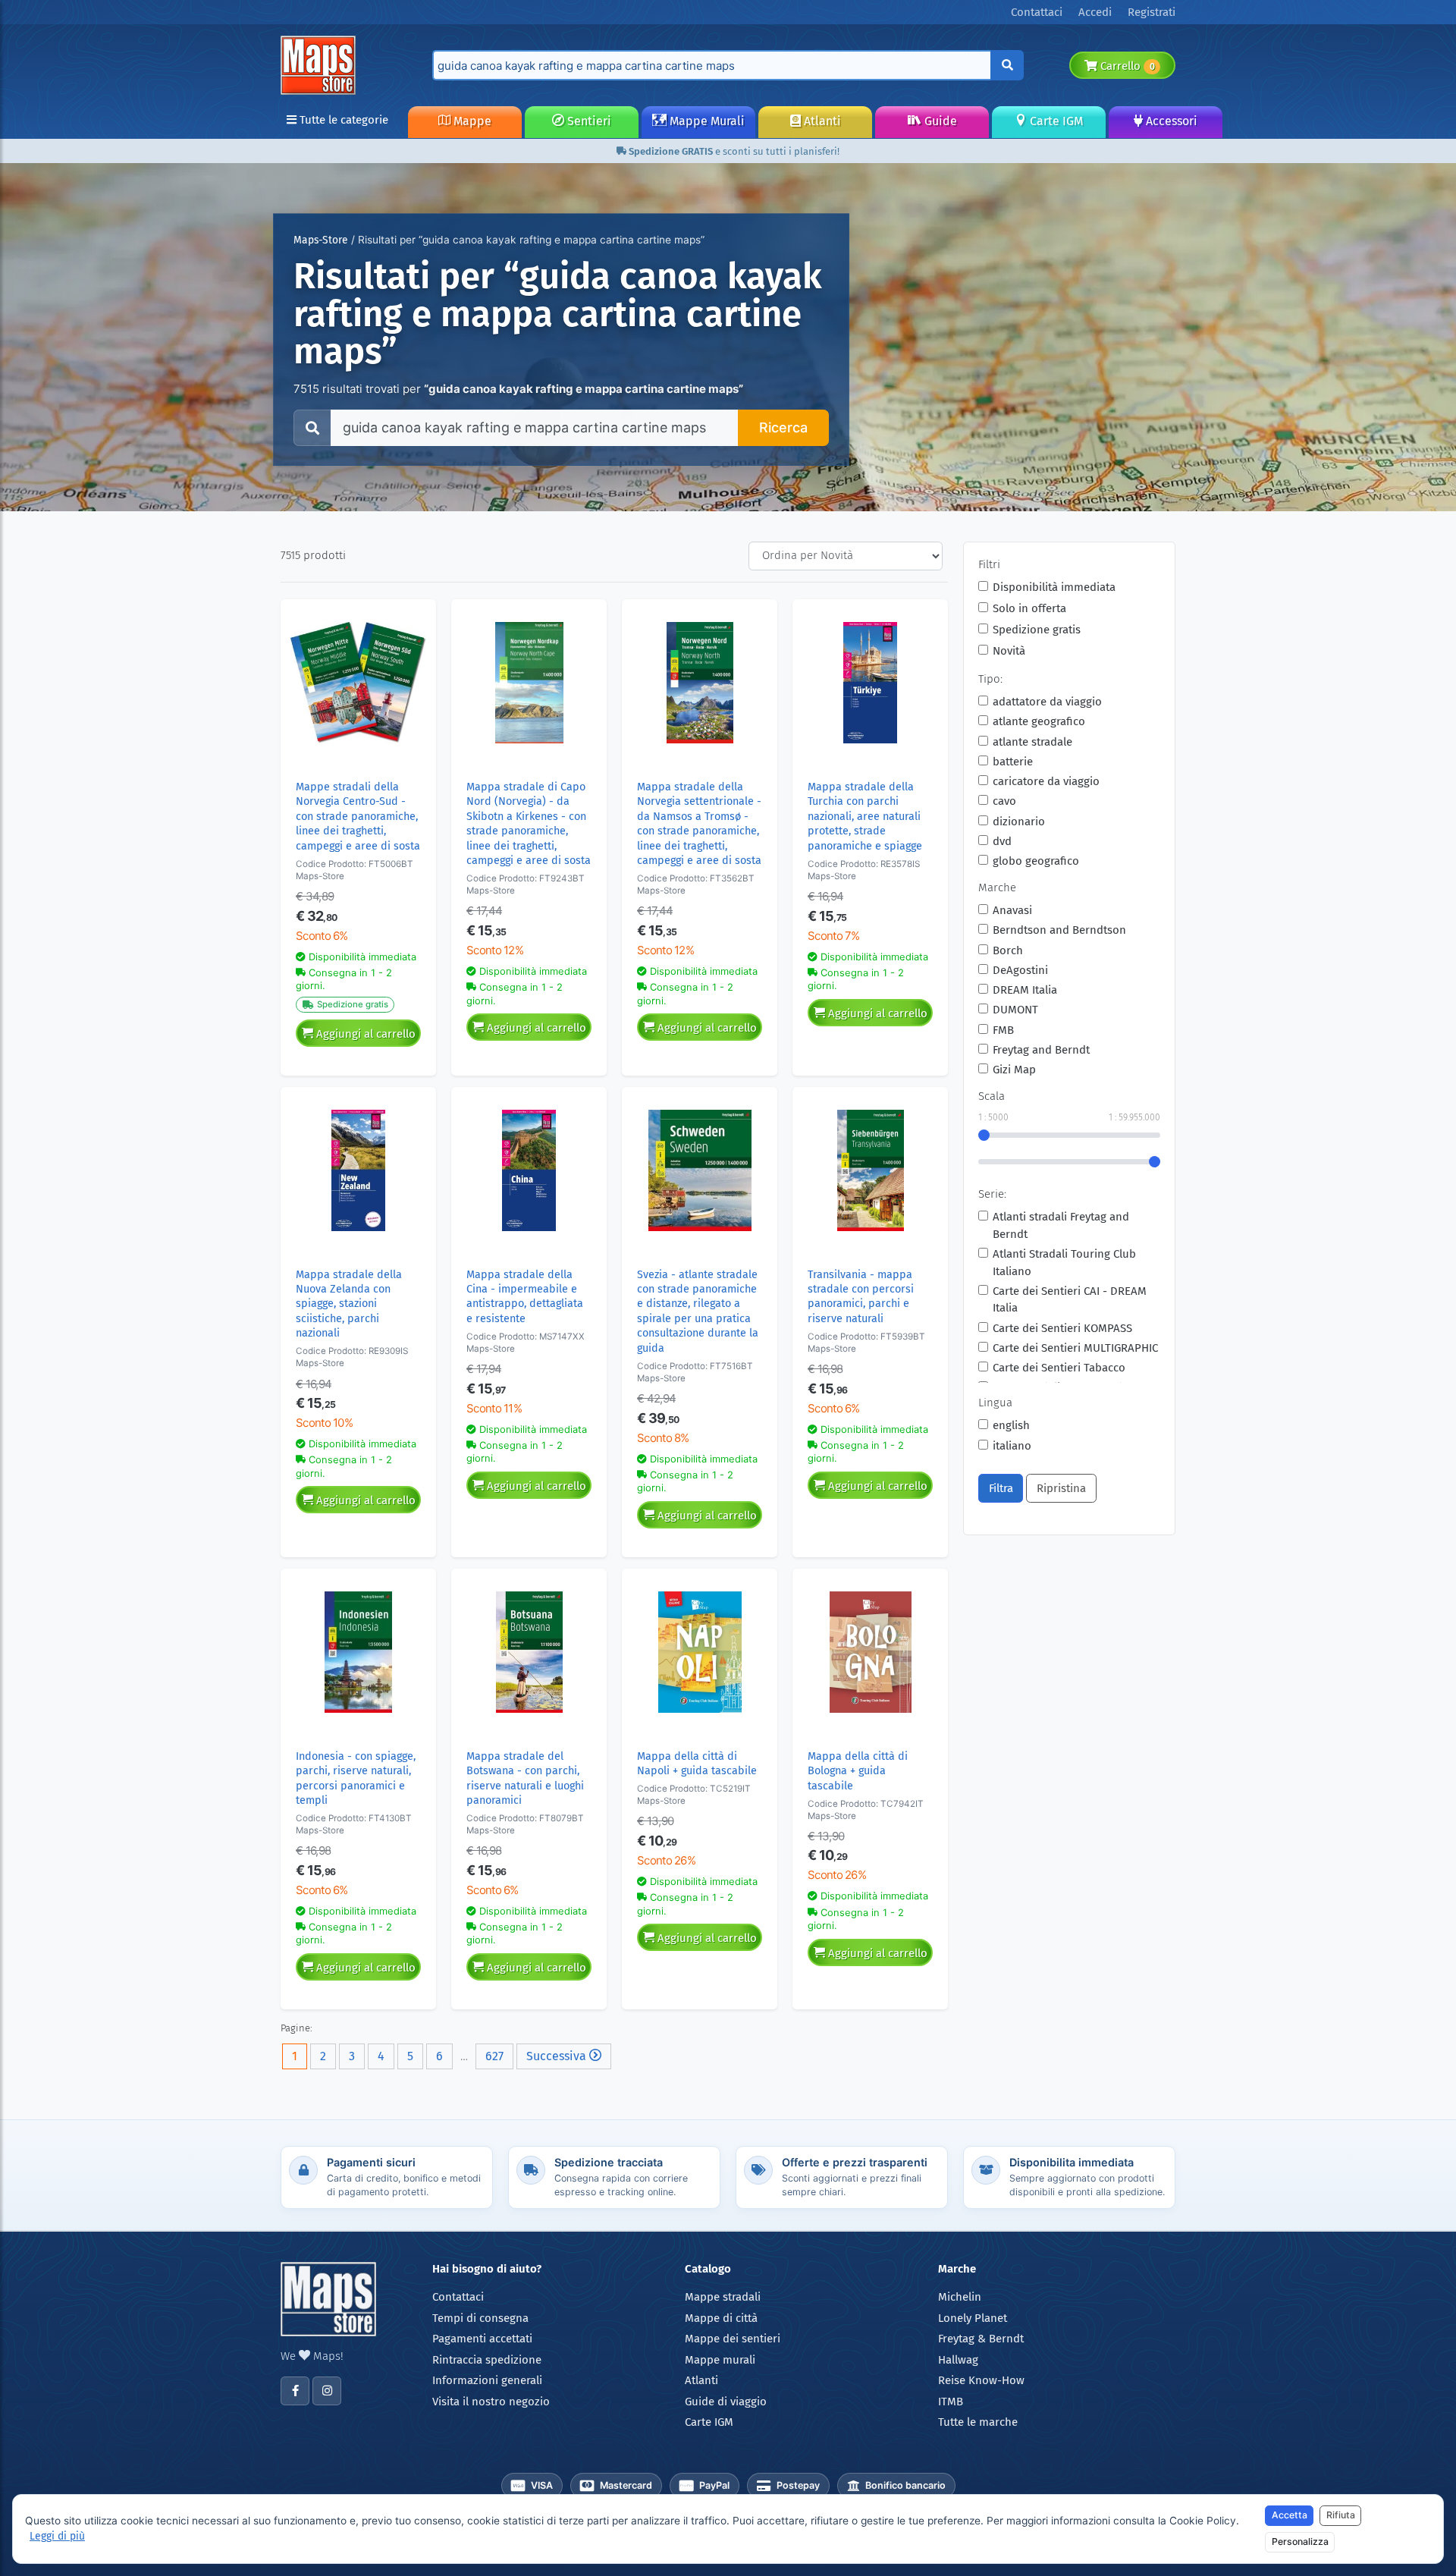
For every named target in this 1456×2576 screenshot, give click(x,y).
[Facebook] (295, 2391)
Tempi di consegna (480, 2318)
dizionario (1019, 821)
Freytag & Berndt (981, 2339)
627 (494, 2056)
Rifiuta (1341, 2515)
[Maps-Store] (321, 64)
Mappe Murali (706, 121)
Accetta (1290, 2515)
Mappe (471, 121)
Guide (939, 121)
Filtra (1001, 1488)
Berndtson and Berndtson (1059, 930)
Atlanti (821, 121)
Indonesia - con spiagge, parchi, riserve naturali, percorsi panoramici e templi (356, 1778)
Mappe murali (720, 2360)
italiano (1012, 1446)
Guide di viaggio (726, 2402)
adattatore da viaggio (1047, 702)
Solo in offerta (1029, 608)
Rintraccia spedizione (487, 2360)
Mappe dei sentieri (733, 2339)
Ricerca (783, 427)
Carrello (1126, 66)
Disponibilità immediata (1054, 587)
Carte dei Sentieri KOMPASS (1062, 1328)
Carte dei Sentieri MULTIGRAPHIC (1075, 1348)
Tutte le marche (978, 2422)
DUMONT (1015, 1010)
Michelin (960, 2297)
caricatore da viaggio (1046, 781)
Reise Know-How (981, 2380)
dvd (1002, 841)
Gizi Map (1014, 1070)
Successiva (558, 2056)
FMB (1003, 1030)
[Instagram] (327, 2391)
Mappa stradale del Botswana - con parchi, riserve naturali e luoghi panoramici (525, 1778)
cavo (1004, 801)
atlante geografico (1039, 721)
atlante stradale (1032, 742)
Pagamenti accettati (482, 2339)
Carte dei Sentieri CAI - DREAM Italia (1070, 1300)
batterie (1013, 762)
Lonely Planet (973, 2318)
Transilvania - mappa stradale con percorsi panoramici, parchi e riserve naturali (861, 1297)
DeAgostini (1020, 970)
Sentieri (588, 121)
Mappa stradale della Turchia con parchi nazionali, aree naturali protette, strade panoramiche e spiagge (865, 817)
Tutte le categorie (342, 120)
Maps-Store (321, 240)
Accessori (1170, 121)
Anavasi (1012, 910)
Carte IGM (1055, 121)
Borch (1008, 950)
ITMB (951, 2402)
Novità (1009, 651)
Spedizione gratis (1037, 630)
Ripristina (1061, 1488)
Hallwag (958, 2360)
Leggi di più (57, 2536)
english (1011, 1425)
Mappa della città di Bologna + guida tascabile (858, 1771)
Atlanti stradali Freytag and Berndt (1061, 1225)
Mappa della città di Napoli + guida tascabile (697, 1764)
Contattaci (458, 2297)
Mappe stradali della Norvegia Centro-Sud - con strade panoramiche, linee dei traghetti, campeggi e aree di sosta (358, 817)
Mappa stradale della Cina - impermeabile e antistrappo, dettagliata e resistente (525, 1297)
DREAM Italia (1025, 990)
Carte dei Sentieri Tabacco (1059, 1368)
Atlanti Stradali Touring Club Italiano (1064, 1263)
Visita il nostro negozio (491, 2402)
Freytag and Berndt (1041, 1050)
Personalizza (1300, 2541)
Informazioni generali (487, 2380)
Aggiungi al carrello (364, 1034)
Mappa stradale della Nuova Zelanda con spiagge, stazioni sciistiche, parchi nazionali (349, 1304)
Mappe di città (721, 2318)
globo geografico (1036, 861)
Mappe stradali (723, 2297)
